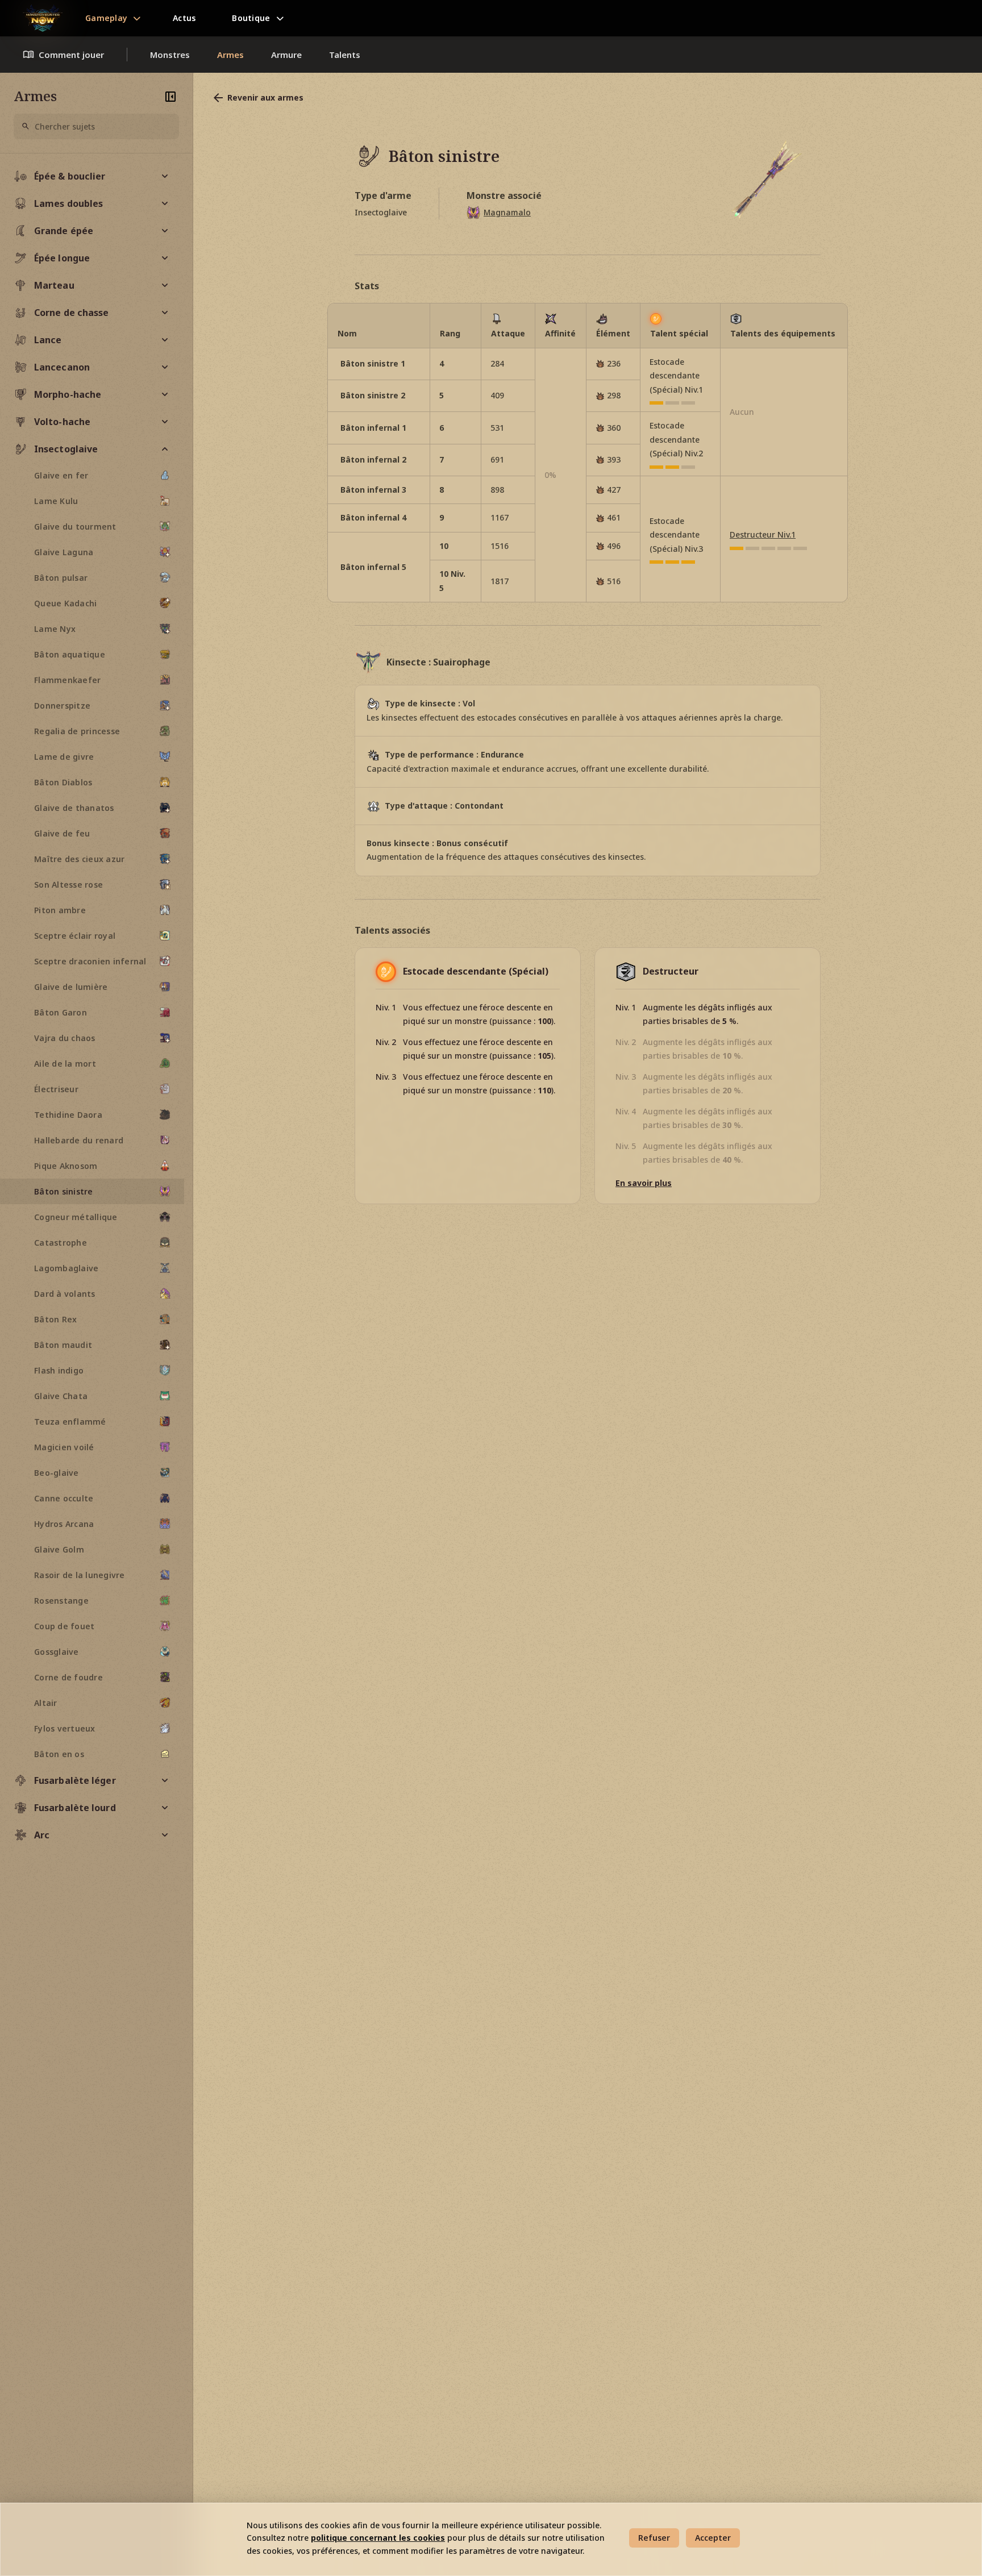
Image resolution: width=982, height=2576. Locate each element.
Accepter (713, 2538)
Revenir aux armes (265, 97)
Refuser (654, 2538)
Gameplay (106, 18)
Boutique (251, 18)
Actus (184, 18)
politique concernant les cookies (378, 2538)
